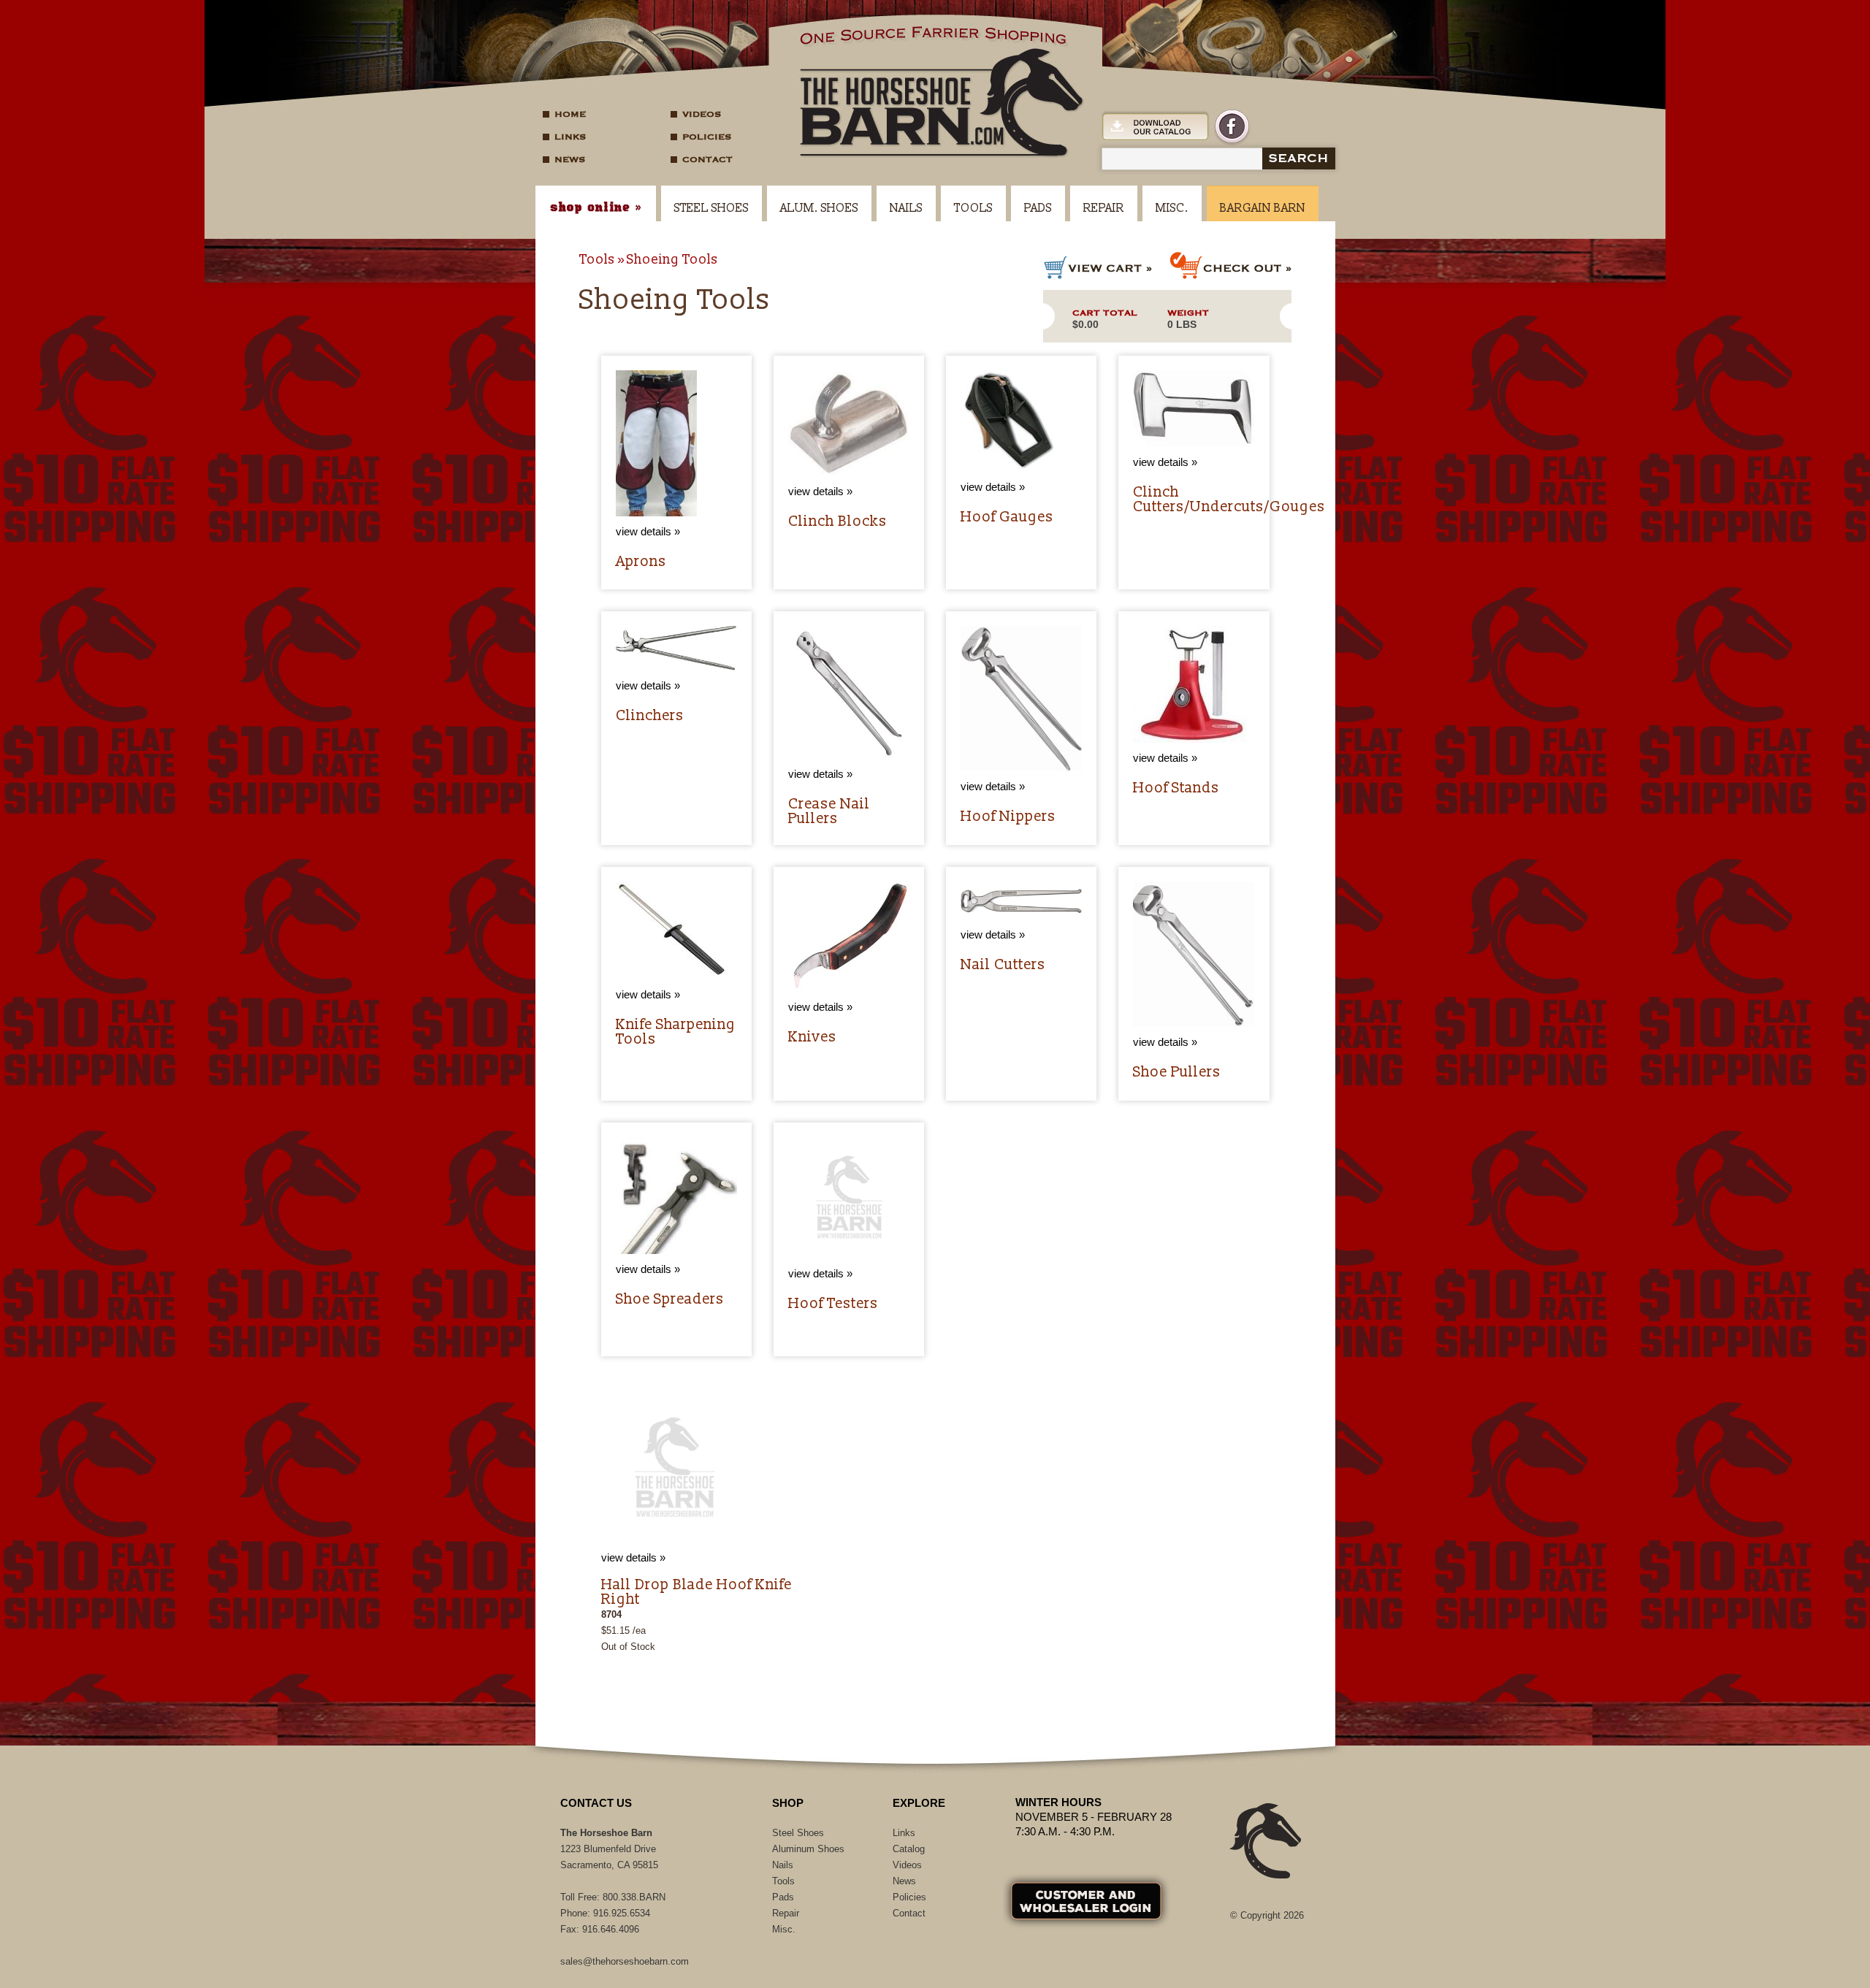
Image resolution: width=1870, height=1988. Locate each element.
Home (570, 114)
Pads (1038, 208)
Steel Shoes (711, 208)
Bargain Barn (1263, 208)
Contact (707, 159)
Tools (973, 208)
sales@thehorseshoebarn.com (625, 1961)
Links (570, 137)
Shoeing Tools (672, 260)
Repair (1104, 208)
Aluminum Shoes (808, 1849)
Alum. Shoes (819, 208)
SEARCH (1298, 158)
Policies (707, 137)
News (570, 159)
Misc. (1172, 208)
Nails (906, 208)
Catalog (909, 1849)
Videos (702, 114)
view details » (633, 1557)
